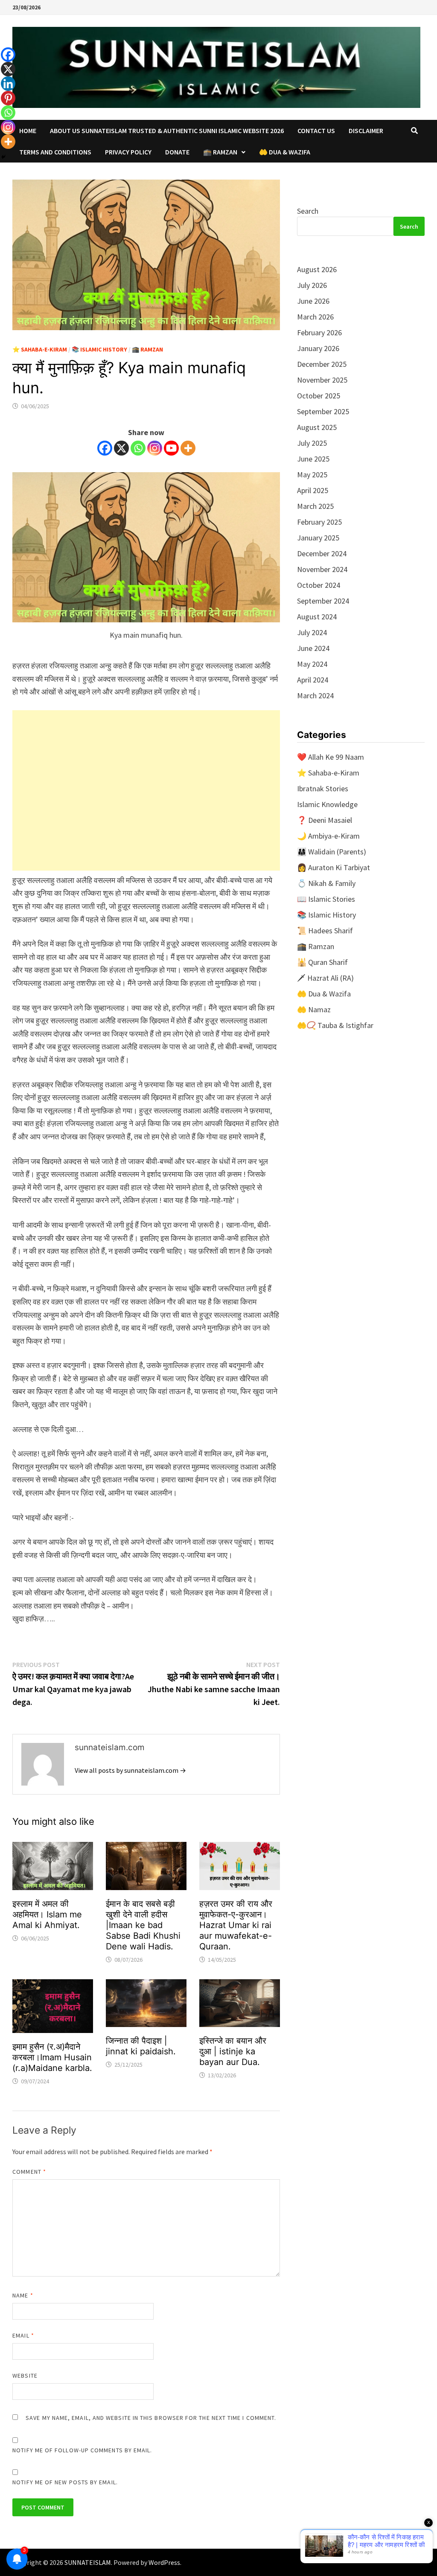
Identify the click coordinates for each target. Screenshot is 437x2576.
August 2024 (317, 617)
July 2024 (312, 632)
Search (308, 211)
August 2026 (317, 269)
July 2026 (312, 285)
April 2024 (313, 680)
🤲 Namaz (314, 1009)
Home (28, 131)
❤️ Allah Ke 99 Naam (331, 757)
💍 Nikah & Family (326, 883)
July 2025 (312, 443)
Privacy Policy (128, 152)
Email (23, 2335)
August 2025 (317, 427)
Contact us (316, 131)
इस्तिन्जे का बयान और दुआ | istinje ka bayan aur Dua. (233, 2051)
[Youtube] (171, 448)
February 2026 (319, 333)
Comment (29, 2172)
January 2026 (318, 348)
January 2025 (318, 538)
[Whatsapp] (138, 448)
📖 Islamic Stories (326, 899)
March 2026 (315, 317)
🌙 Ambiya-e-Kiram (328, 836)
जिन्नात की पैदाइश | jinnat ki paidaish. (141, 2046)
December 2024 (322, 553)
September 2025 (323, 411)
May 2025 (312, 475)
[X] (121, 448)
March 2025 (315, 506)
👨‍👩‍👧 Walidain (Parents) (332, 852)
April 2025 (313, 490)
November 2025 (322, 380)
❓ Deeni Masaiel (325, 820)
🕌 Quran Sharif (322, 962)
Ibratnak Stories (323, 788)
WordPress (164, 2562)
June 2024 (313, 648)
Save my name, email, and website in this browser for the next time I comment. (151, 2418)
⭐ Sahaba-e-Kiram (40, 349)
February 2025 (319, 522)
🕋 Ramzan (220, 152)
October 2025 (319, 396)
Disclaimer (366, 131)
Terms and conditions (55, 152)
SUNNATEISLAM (88, 2562)
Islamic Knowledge (327, 804)
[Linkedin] (8, 84)
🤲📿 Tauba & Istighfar (335, 1025)
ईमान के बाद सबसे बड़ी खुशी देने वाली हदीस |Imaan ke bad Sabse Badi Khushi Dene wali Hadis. (143, 1925)
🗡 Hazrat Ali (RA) (325, 978)
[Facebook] (105, 448)
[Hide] (3, 157)
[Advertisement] (146, 790)
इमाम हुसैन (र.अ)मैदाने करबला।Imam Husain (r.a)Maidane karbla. (52, 2057)
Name (23, 2295)
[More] (188, 448)
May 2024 (312, 664)
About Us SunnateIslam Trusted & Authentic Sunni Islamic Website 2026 (167, 131)
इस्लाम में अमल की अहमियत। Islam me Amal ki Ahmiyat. (47, 1914)
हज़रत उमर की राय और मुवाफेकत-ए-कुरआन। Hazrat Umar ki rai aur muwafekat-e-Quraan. (236, 1925)
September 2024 (323, 601)
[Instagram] (155, 448)
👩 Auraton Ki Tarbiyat (334, 867)
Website (25, 2376)
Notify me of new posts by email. (65, 2482)
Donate (177, 152)
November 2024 (322, 569)
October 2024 (319, 585)
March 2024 (315, 696)
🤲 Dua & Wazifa (285, 152)
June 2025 (313, 459)
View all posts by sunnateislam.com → (130, 1770)
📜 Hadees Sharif (325, 931)
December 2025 (322, 364)
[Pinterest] (8, 98)
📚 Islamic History (99, 349)
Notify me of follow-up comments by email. (82, 2450)
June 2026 (313, 301)
